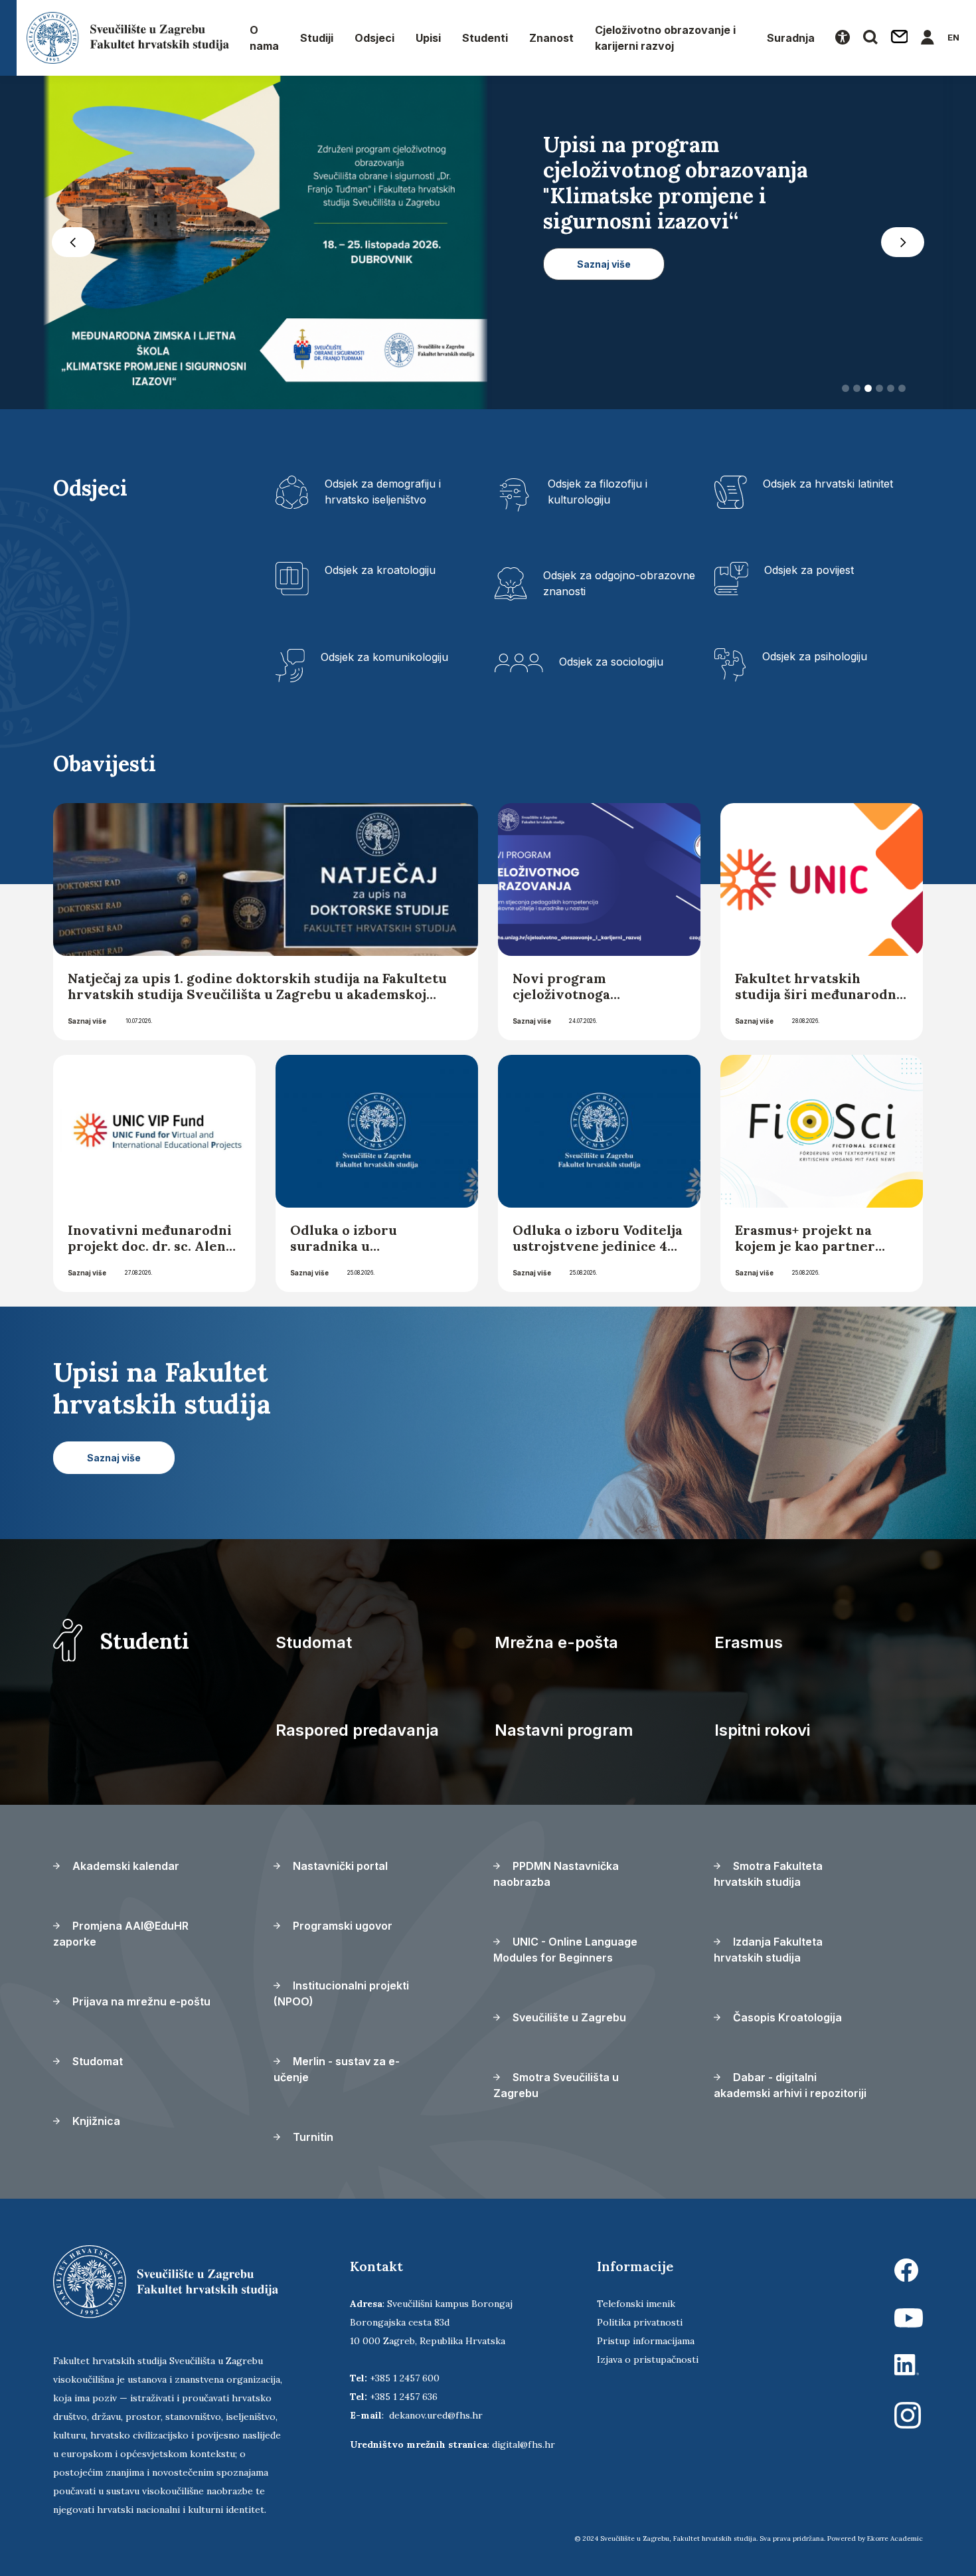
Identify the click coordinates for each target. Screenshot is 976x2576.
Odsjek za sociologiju (611, 662)
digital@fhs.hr (524, 2444)
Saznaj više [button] (604, 315)
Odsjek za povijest (809, 570)
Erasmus (749, 1642)
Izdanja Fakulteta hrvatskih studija (768, 1950)
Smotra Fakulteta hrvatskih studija (768, 1874)
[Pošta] (900, 38)
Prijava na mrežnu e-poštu (140, 2001)
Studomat (314, 1642)
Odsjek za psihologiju (815, 656)
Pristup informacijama (646, 2341)
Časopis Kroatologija (786, 2017)
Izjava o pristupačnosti (648, 2359)
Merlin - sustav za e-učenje (337, 2069)
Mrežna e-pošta (556, 1642)
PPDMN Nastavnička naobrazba (556, 1874)
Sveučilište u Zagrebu (568, 2017)
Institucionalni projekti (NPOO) (341, 1993)
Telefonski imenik (636, 2304)
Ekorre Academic (895, 2538)
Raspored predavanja (357, 1730)
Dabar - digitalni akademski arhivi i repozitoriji (790, 2085)
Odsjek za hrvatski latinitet (828, 484)
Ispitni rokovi (762, 1730)
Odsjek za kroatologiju (380, 570)
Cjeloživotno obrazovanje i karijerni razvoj (665, 38)
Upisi (428, 38)
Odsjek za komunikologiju (384, 657)
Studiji (317, 38)
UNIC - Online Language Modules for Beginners (565, 1950)
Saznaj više (87, 1021)
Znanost (551, 38)
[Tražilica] (870, 38)
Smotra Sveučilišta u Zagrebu (556, 2085)
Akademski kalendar (124, 1866)
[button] (73, 242)
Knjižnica (95, 2121)
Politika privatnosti (640, 2322)
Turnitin (312, 2137)
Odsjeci (374, 38)
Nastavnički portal (339, 1866)
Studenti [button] (485, 38)
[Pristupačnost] (843, 38)
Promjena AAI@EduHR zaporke (121, 1934)
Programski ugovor (341, 1926)
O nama (264, 38)
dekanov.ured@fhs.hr (436, 2415)
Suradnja (791, 38)
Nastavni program (564, 1730)
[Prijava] (928, 38)
